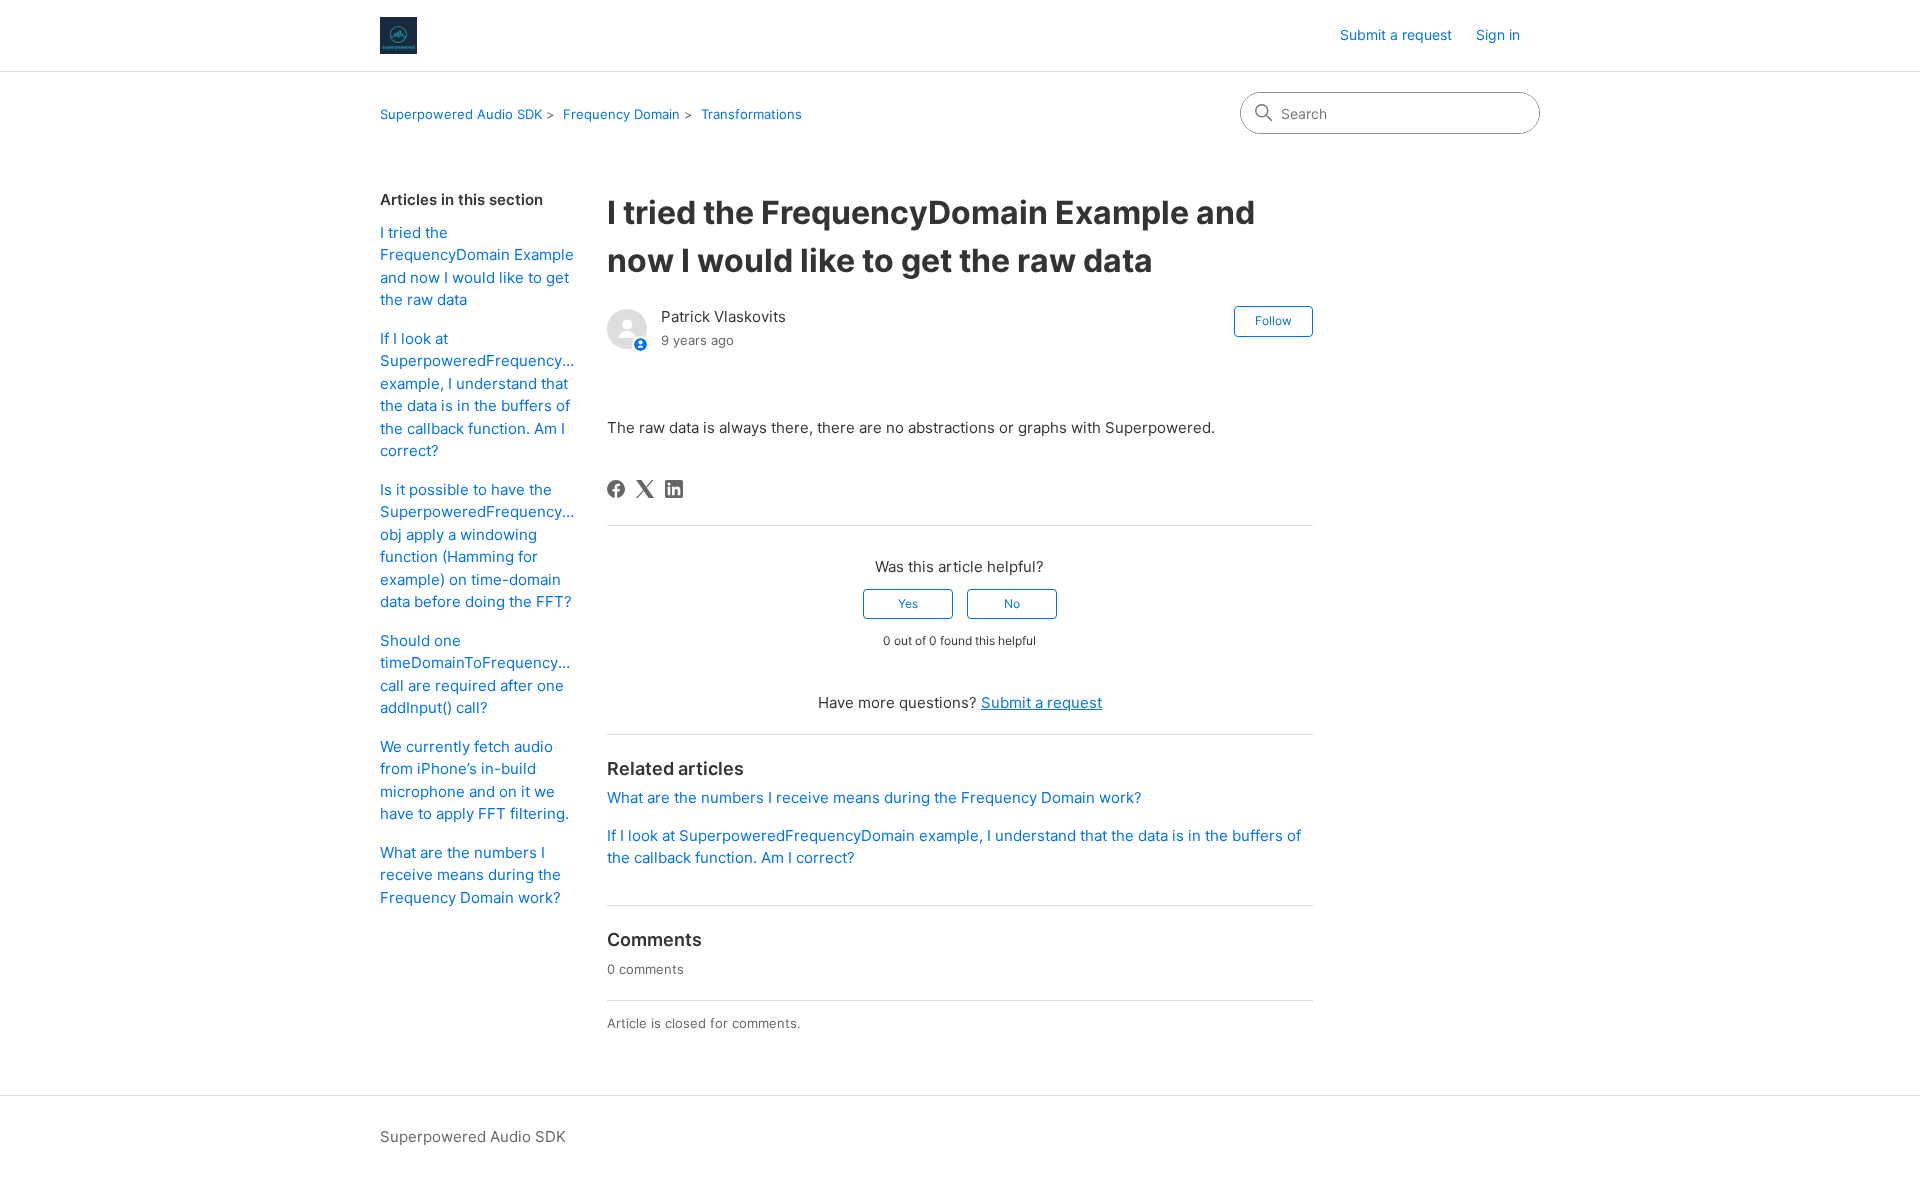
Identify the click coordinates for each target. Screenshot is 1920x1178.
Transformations (751, 114)
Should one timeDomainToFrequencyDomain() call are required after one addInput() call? (478, 674)
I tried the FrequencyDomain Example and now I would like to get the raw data (477, 266)
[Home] (398, 35)
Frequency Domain (621, 114)
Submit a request (1396, 34)
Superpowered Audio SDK (461, 114)
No (1012, 603)
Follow (1273, 320)
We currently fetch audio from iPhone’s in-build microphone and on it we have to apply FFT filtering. (474, 780)
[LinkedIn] (674, 489)
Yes (908, 603)
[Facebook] (616, 489)
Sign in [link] (1498, 34)
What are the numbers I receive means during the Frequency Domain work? (470, 875)
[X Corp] (645, 489)
